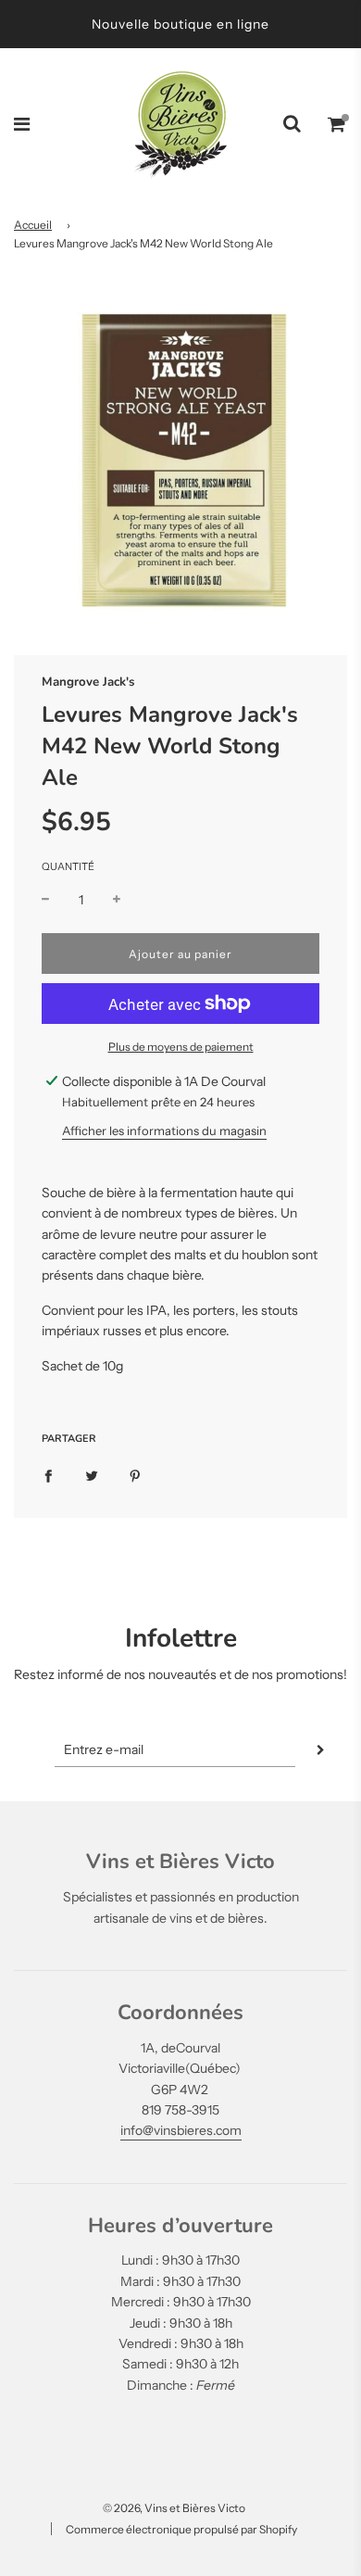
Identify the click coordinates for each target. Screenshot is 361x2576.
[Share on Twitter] (92, 1475)
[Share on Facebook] (48, 1475)
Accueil (33, 225)
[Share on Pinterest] (135, 1475)
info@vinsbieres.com (181, 2130)
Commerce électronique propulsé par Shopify (181, 2529)
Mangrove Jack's (88, 682)
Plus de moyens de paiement (181, 1047)
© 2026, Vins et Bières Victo (174, 2508)
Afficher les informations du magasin (164, 1130)
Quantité (68, 866)
